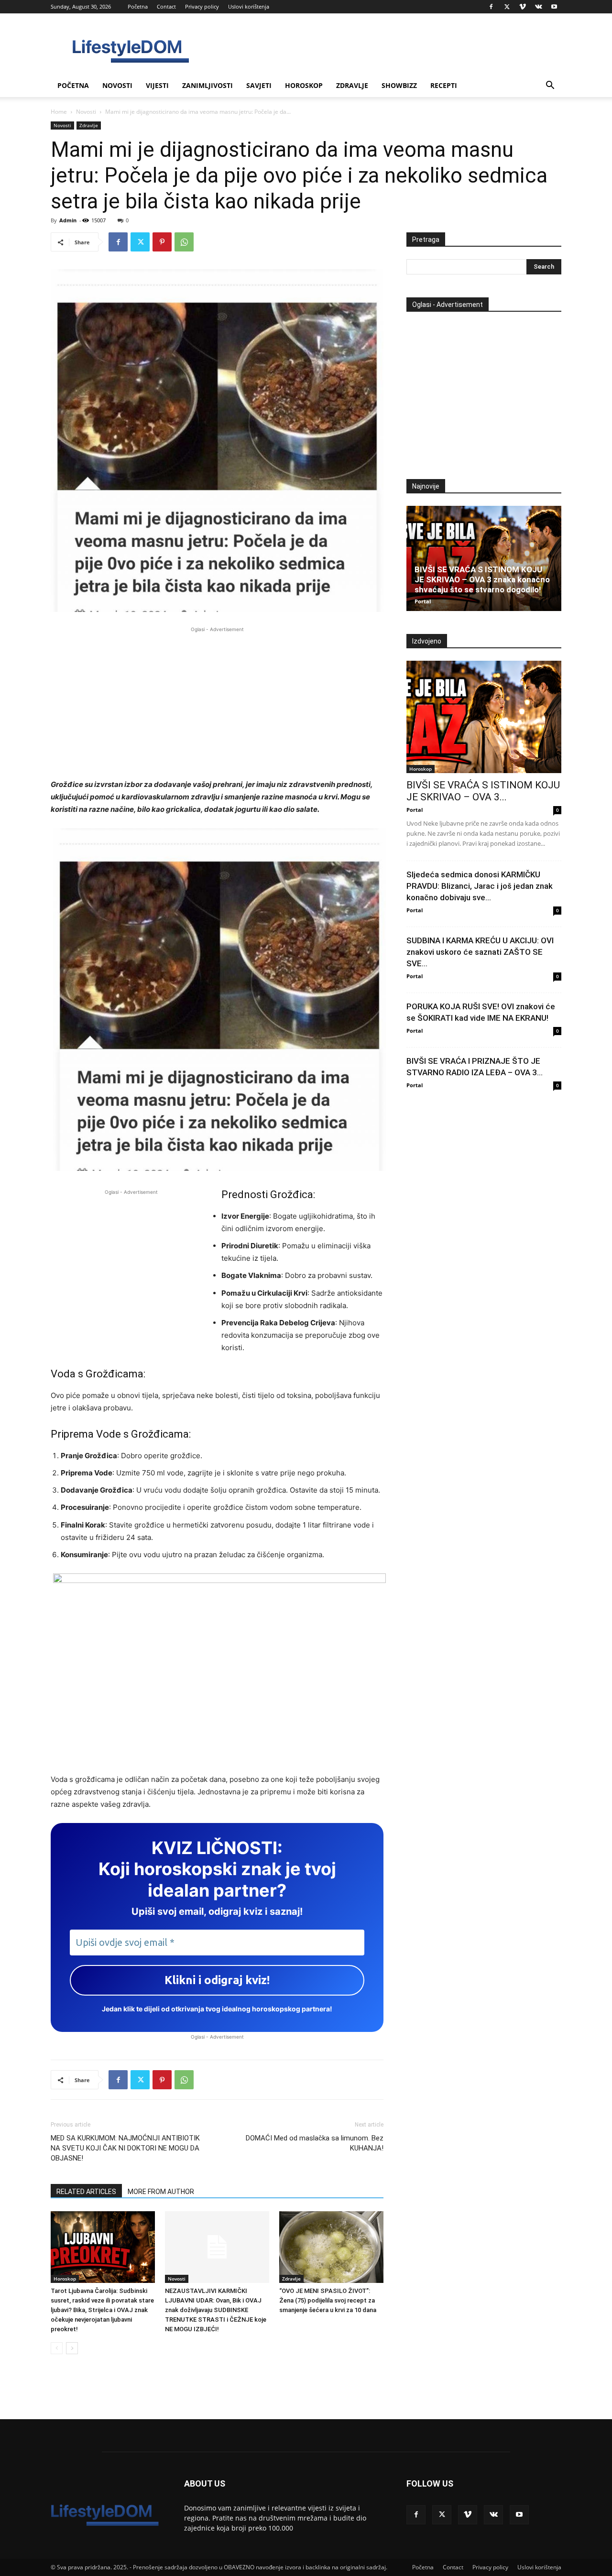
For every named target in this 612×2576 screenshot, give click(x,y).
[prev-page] (57, 2348)
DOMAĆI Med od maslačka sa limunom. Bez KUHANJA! (315, 2143)
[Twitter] (507, 7)
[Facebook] (491, 7)
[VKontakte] (538, 7)
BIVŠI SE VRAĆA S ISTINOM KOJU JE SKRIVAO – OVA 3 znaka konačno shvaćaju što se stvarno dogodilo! (482, 579)
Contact (166, 6)
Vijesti (157, 85)
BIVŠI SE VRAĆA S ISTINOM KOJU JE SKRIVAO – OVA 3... (483, 791)
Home (59, 112)
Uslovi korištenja (249, 6)
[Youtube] (554, 7)
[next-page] (72, 2348)
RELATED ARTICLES (86, 2192)
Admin (68, 220)
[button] (550, 86)
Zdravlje (352, 85)
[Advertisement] (217, 701)
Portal (423, 601)
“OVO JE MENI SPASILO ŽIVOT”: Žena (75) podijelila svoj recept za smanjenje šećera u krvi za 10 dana (328, 2300)
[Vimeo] (523, 7)
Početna (138, 6)
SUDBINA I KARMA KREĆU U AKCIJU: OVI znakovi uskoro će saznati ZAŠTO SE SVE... (480, 952)
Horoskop (304, 85)
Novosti (117, 85)
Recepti (444, 85)
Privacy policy (202, 6)
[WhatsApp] (184, 242)
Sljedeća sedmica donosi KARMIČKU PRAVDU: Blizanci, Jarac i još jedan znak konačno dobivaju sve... (480, 886)
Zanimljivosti (208, 85)
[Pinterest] (162, 242)
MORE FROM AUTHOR (161, 2192)
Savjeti (259, 85)
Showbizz (399, 85)
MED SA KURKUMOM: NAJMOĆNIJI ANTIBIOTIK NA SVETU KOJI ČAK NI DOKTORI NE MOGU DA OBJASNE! (125, 2148)
